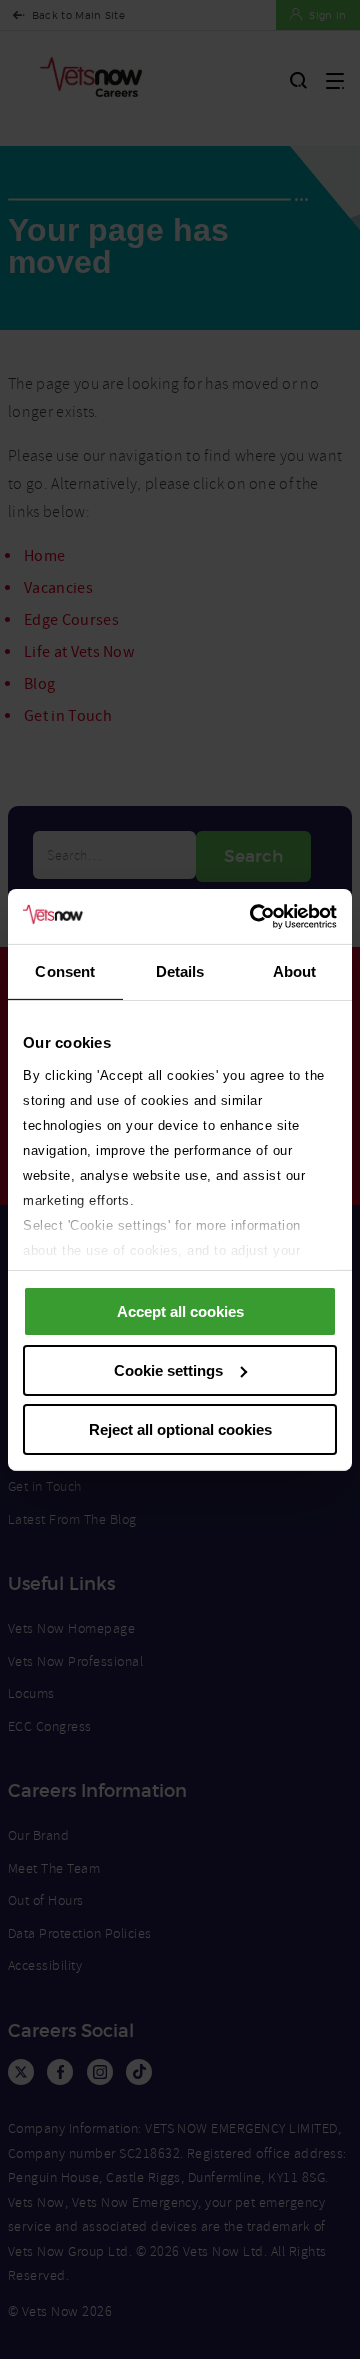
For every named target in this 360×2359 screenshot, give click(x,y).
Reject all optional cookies (180, 1428)
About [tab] (295, 971)
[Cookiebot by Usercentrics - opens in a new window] (254, 916)
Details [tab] (180, 971)
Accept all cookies (180, 1311)
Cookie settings (168, 1370)
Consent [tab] (65, 971)
